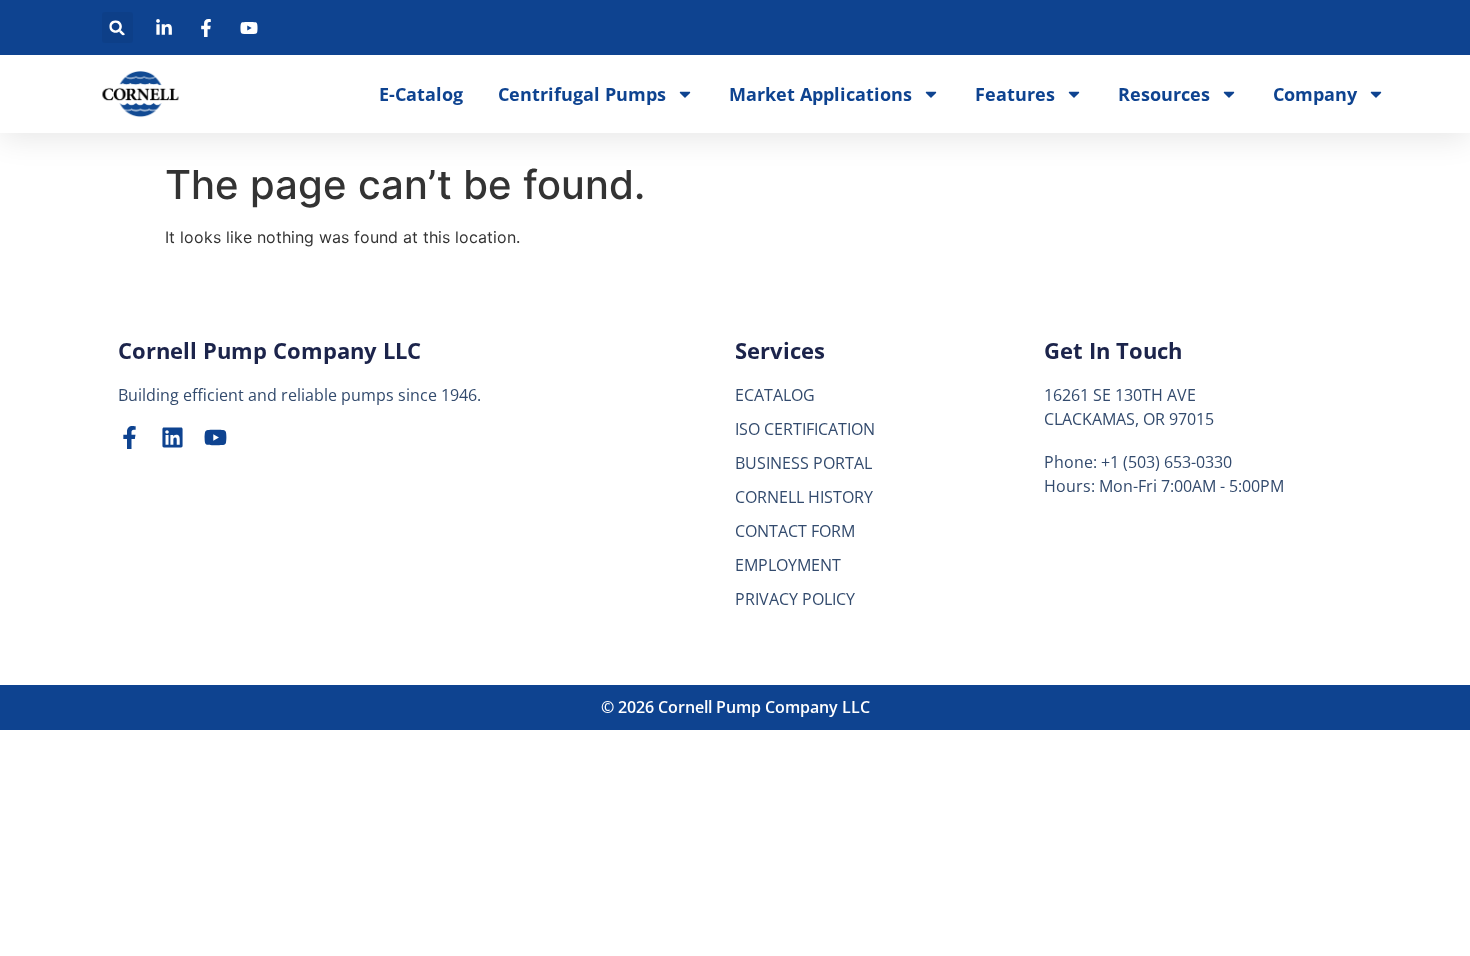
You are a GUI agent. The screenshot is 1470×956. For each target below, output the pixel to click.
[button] (117, 27)
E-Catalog (421, 94)
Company (1315, 94)
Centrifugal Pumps (582, 94)
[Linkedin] (172, 437)
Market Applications (820, 94)
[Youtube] (215, 437)
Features (1015, 94)
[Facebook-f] (129, 437)
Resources (1164, 94)
